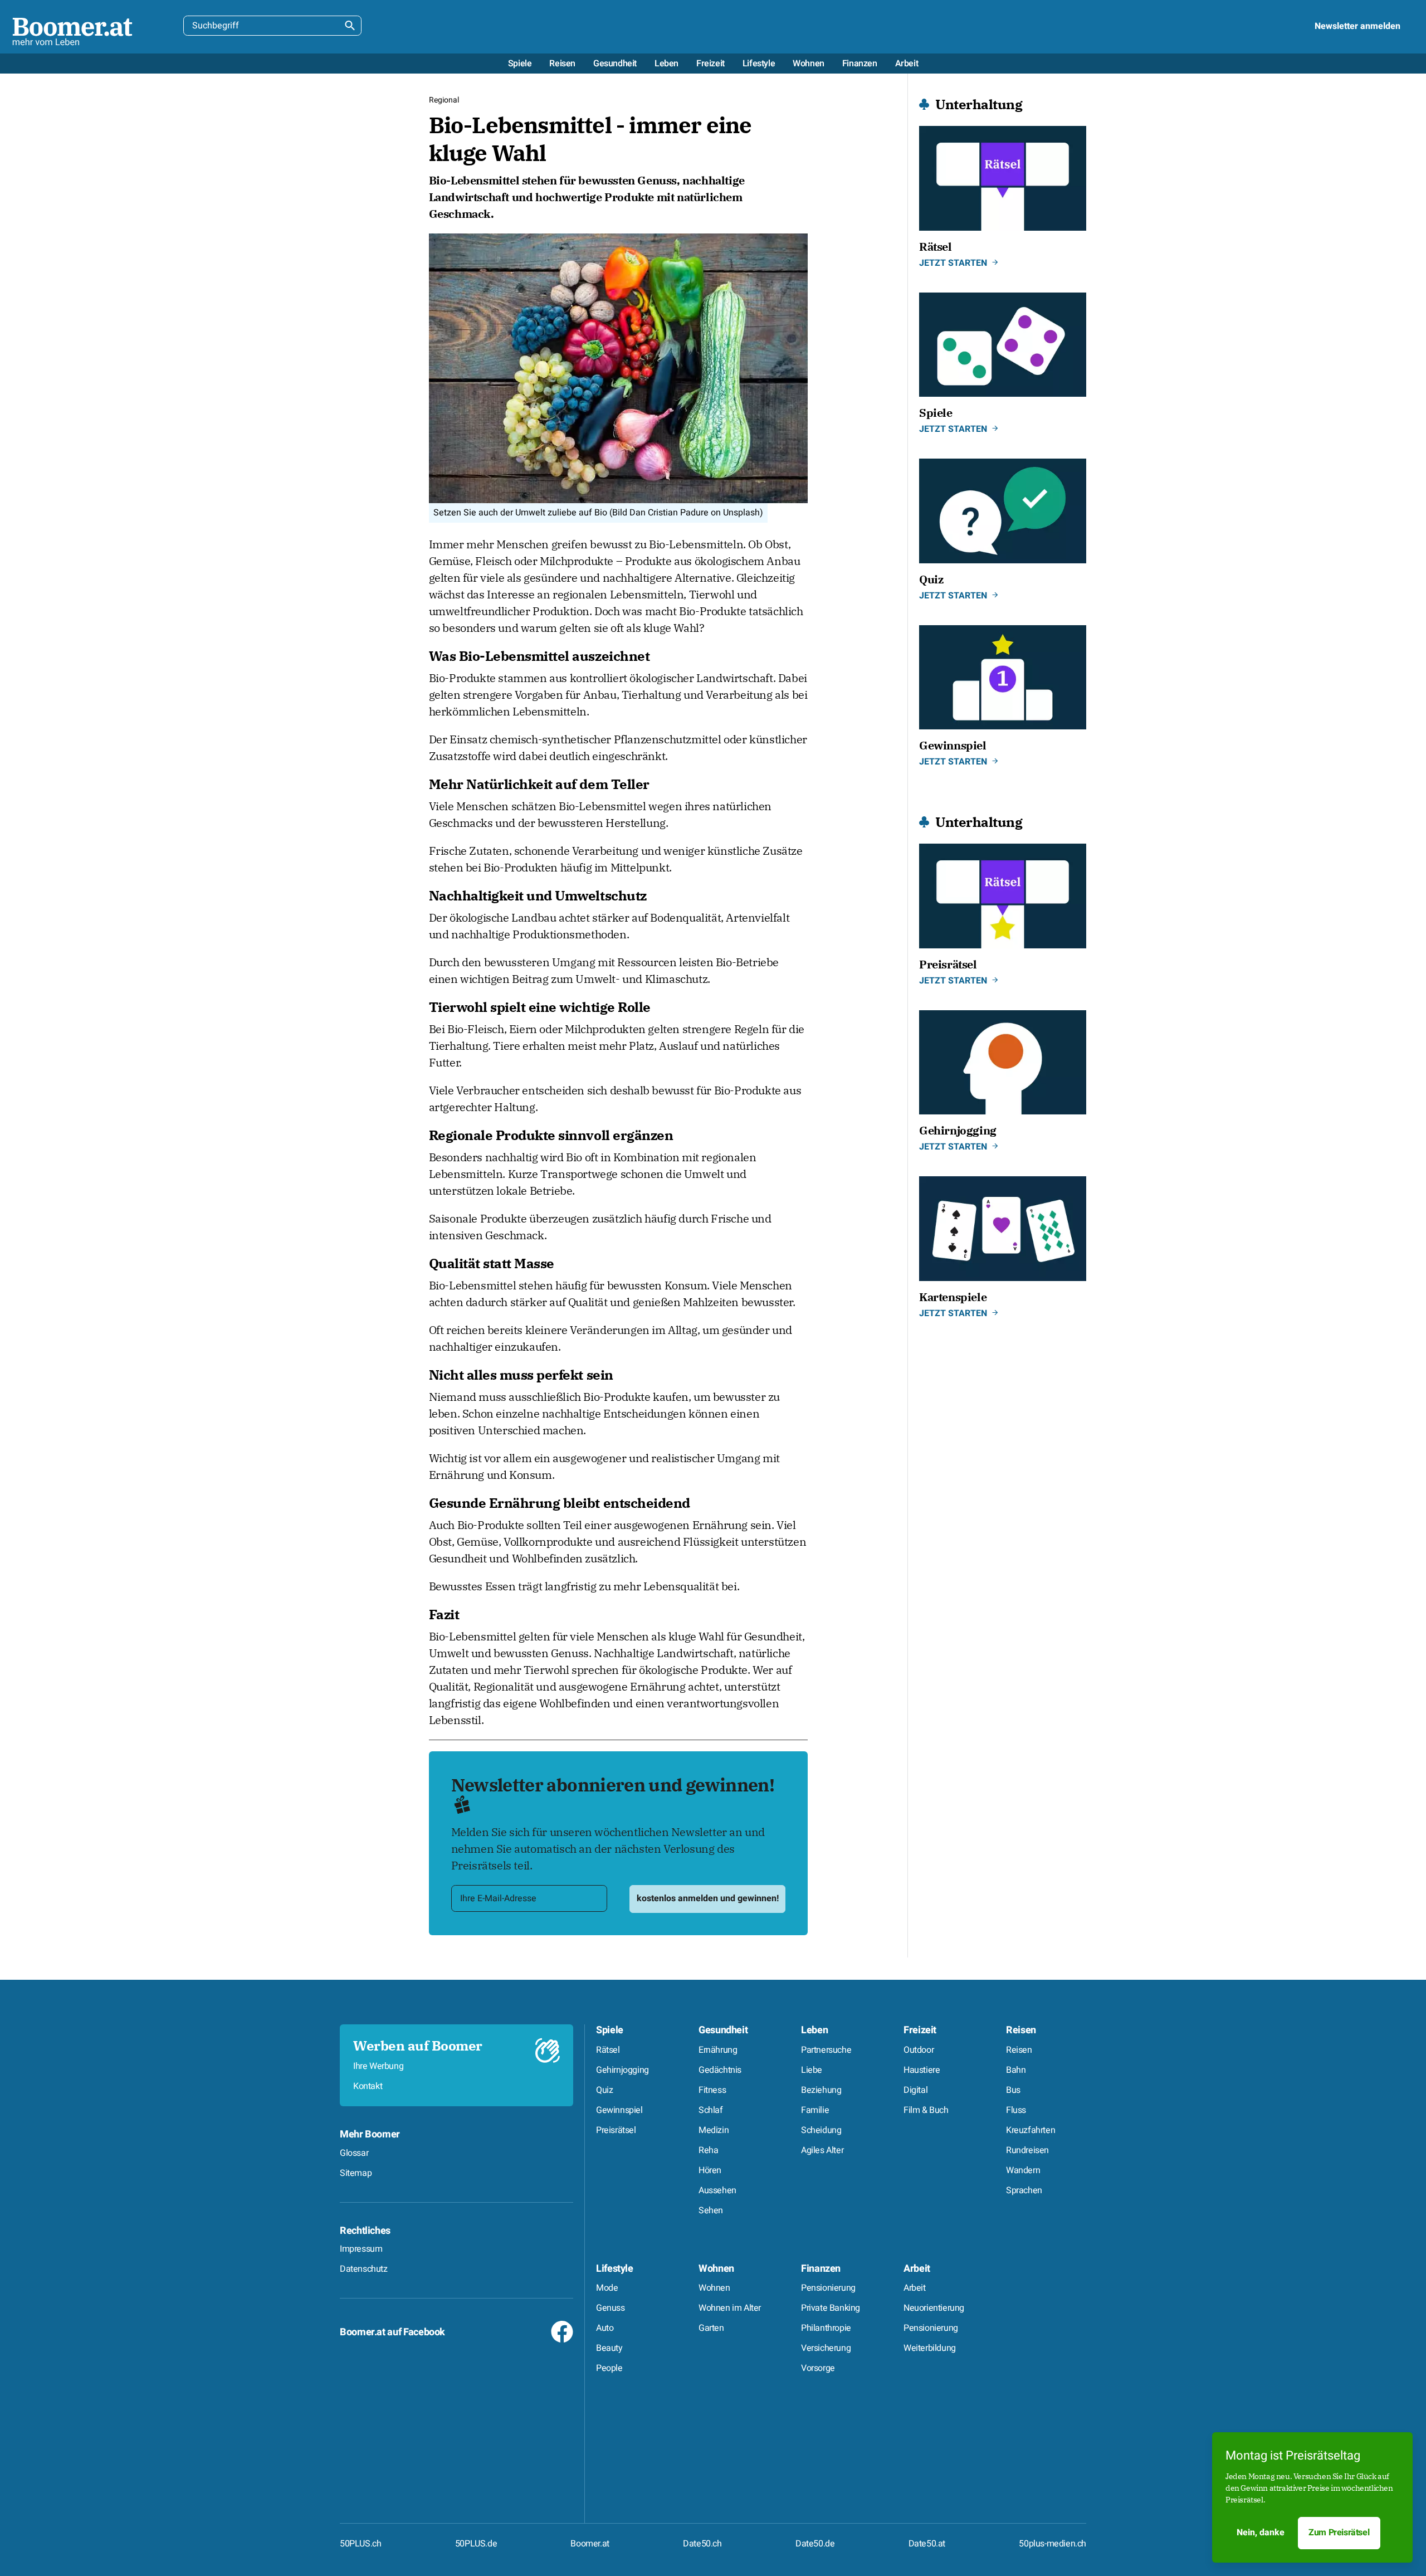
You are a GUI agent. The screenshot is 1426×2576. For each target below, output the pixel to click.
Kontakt (368, 2086)
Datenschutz (364, 2269)
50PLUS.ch (360, 2544)
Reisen (1021, 2030)
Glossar (354, 2153)
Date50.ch (702, 2544)
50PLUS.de (476, 2544)
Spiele (610, 2030)
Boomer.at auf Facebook (392, 2332)
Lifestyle (615, 2269)
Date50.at (927, 2544)
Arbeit (917, 2269)
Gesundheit (723, 2030)
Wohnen (716, 2269)
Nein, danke (1261, 2533)
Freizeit (920, 2030)
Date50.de (815, 2544)
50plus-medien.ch (1053, 2544)
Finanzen (821, 2269)
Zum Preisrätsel (1339, 2533)
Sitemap (356, 2173)
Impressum (361, 2249)
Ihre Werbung (378, 2066)
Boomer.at (590, 2544)
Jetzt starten (953, 263)
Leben (814, 2030)
